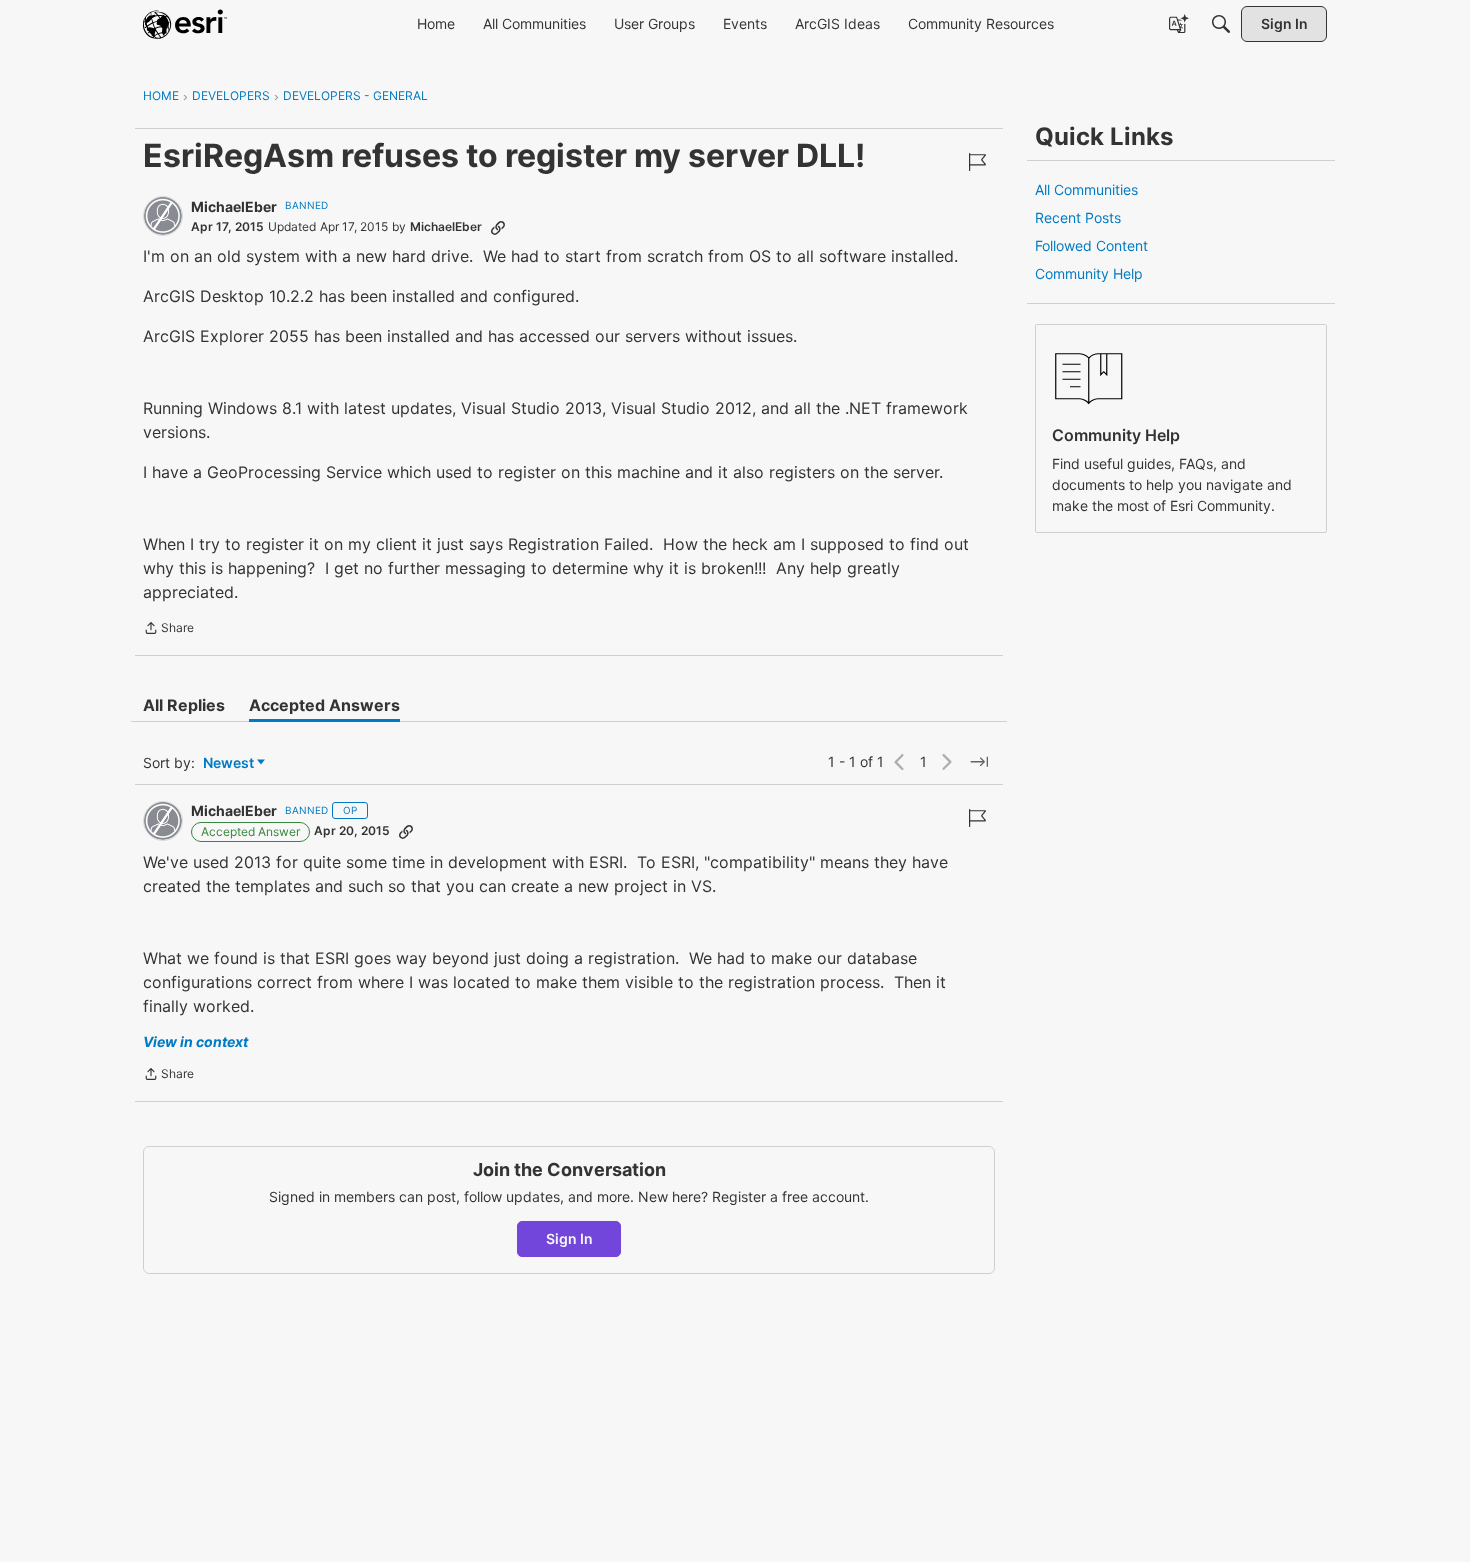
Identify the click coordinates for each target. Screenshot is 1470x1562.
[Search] (1221, 24)
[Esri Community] (185, 24)
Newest (228, 763)
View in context (195, 1041)
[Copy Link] (498, 227)
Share (168, 630)
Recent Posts (1078, 217)
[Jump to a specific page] (979, 762)
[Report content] (977, 162)
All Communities (1086, 189)
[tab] (184, 705)
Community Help (1089, 273)
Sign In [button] (569, 1238)
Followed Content (1091, 245)
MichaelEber (234, 206)
